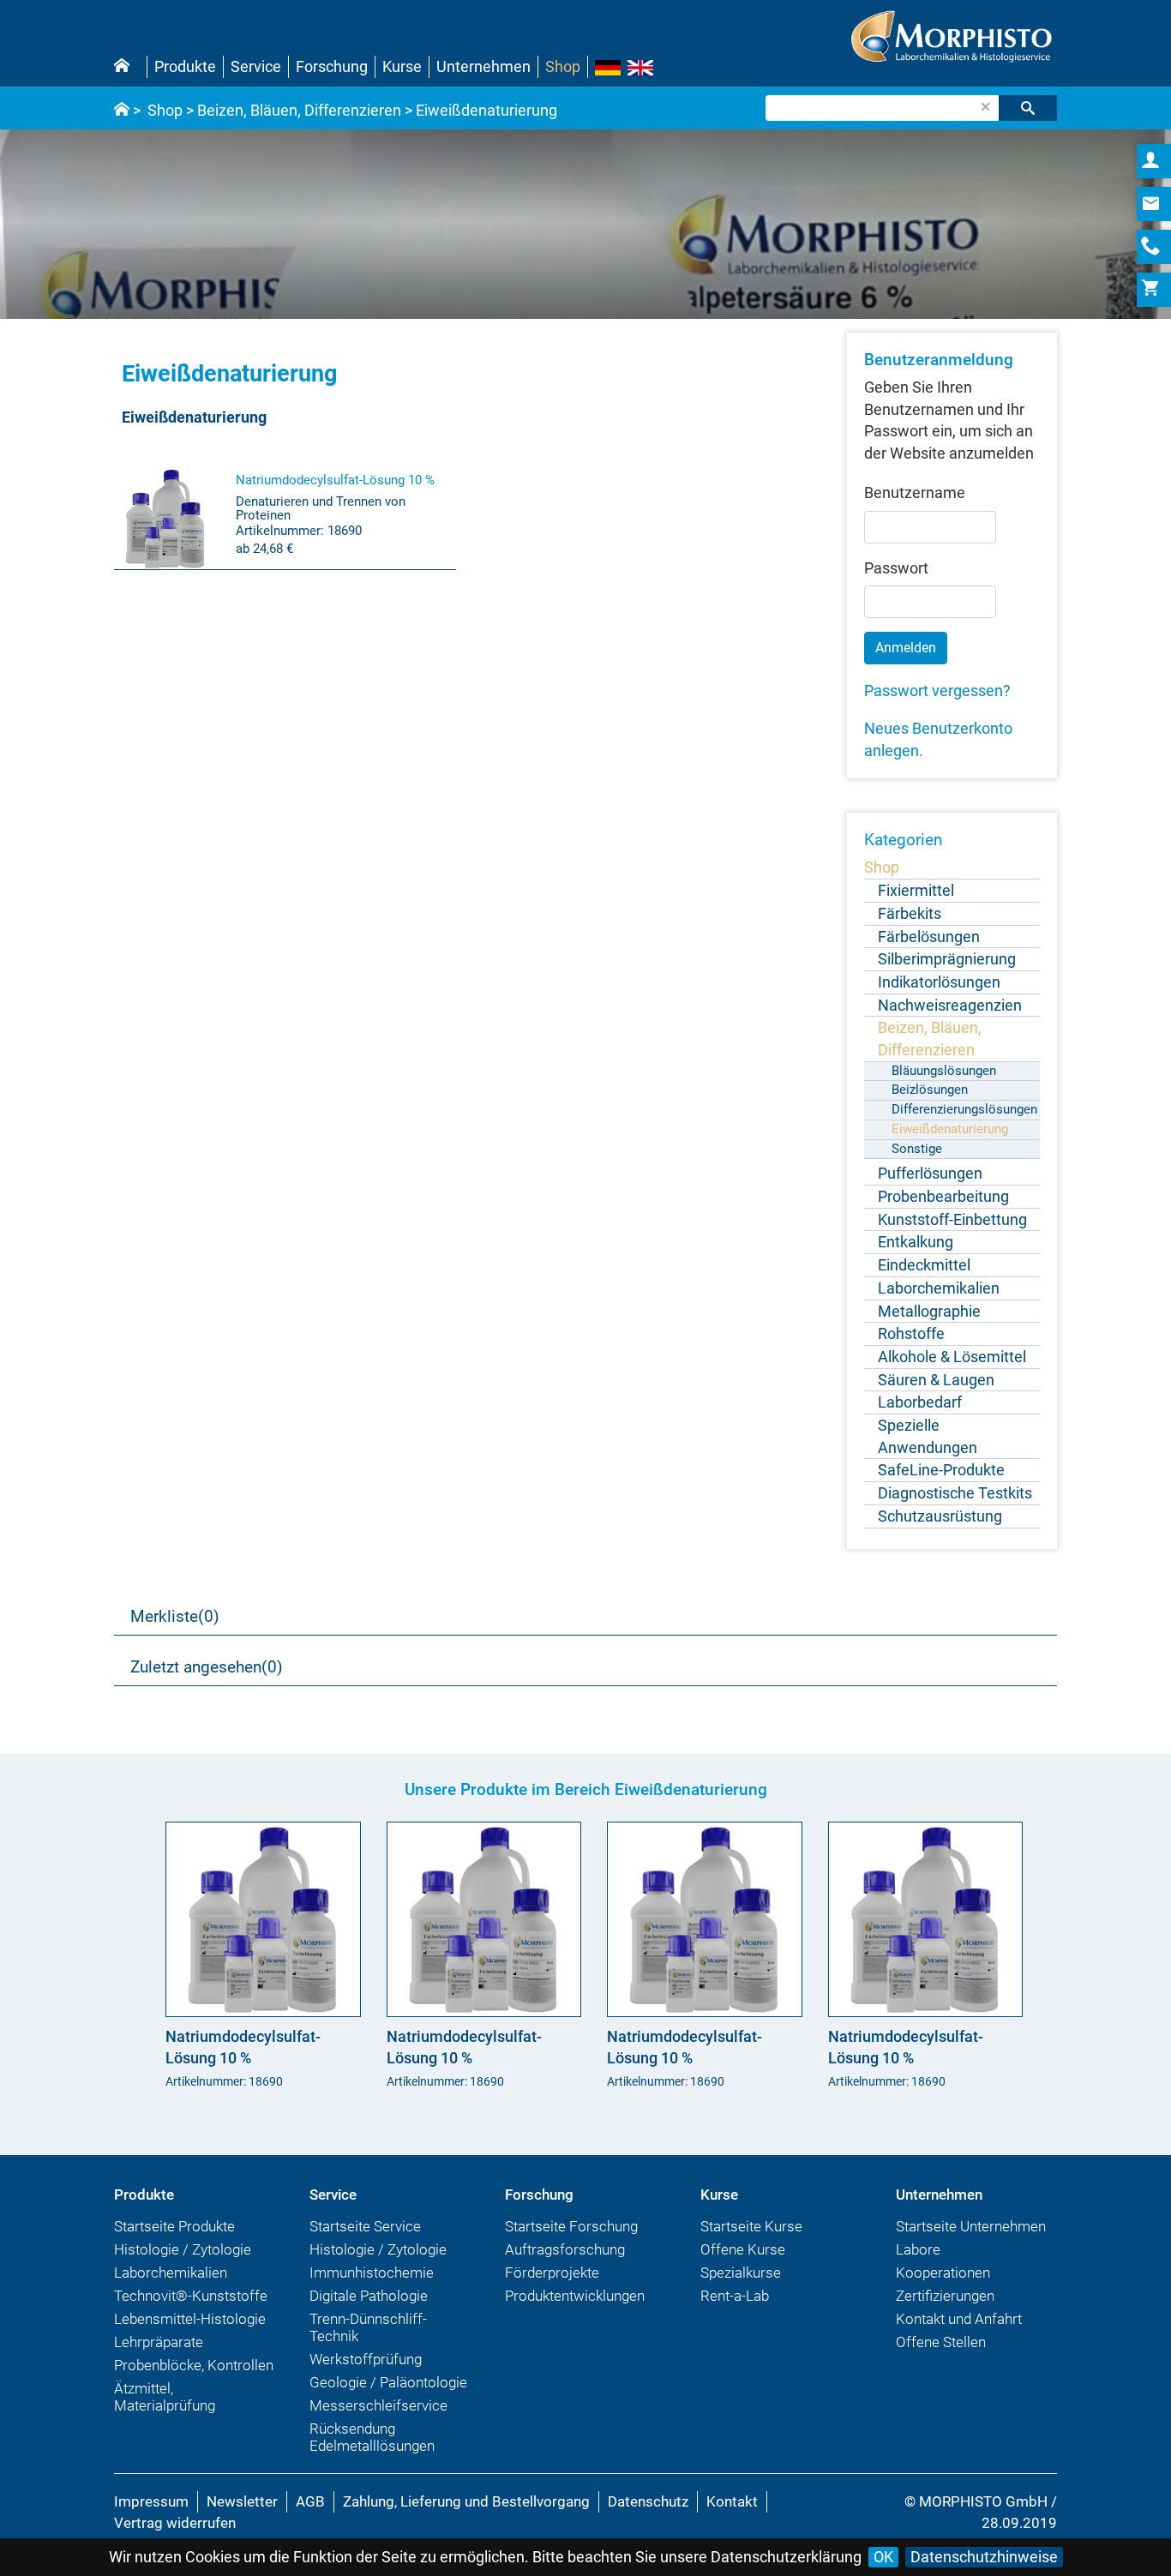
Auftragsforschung (565, 2249)
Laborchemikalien (171, 2273)
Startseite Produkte (174, 2226)
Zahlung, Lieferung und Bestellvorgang (466, 2501)
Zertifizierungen (945, 2296)
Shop (563, 66)
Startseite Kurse (751, 2226)
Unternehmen (483, 66)
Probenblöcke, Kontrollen (194, 2365)
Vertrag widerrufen (175, 2523)
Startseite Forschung (571, 2226)
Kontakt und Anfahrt (959, 2319)
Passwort (896, 568)
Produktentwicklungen (575, 2296)
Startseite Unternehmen (971, 2226)
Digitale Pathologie (369, 2296)
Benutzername (915, 492)
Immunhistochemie (372, 2273)
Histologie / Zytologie (183, 2249)
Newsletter (242, 2501)
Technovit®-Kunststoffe (191, 2296)
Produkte (185, 66)
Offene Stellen (941, 2342)
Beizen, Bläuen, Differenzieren (299, 110)
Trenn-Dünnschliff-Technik (368, 2327)
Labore (918, 2249)
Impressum (151, 2501)
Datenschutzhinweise (984, 2557)
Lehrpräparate (159, 2342)
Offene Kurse (743, 2249)
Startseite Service (365, 2226)
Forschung (332, 66)
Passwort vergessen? (937, 691)
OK (883, 2557)
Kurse (402, 66)
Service (256, 66)
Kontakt (732, 2501)
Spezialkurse (741, 2273)
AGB (310, 2501)
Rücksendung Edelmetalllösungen (372, 2437)
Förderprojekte (552, 2273)
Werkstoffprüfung (366, 2359)
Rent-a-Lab (735, 2296)
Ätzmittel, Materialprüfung (165, 2397)
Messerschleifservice (378, 2405)
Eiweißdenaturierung (486, 110)
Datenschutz (648, 2501)
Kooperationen (943, 2273)
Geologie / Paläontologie (388, 2382)
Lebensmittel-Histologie (190, 2319)
